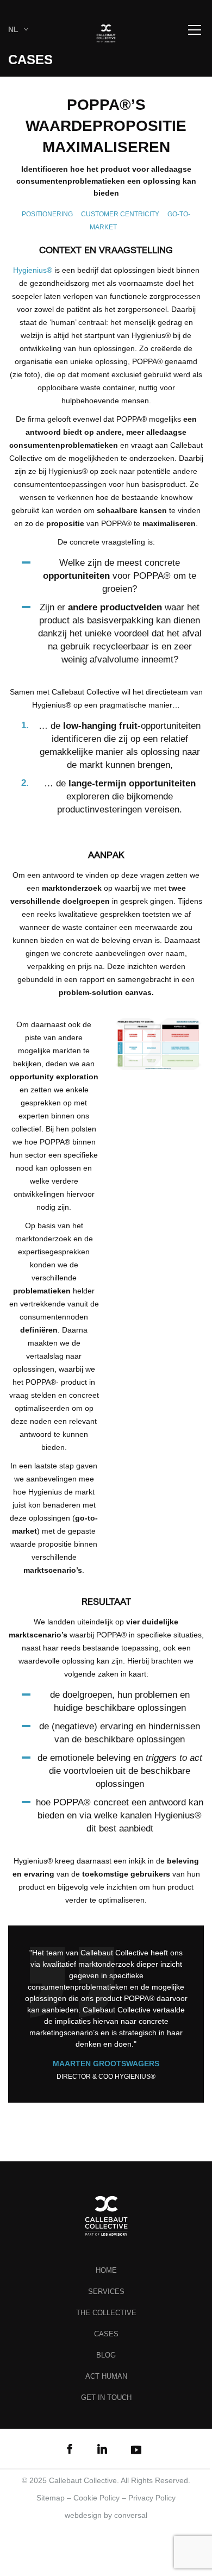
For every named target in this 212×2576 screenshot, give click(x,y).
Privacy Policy (152, 2498)
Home (106, 2270)
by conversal (106, 2515)
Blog (106, 2355)
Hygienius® (33, 270)
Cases (106, 2334)
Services (106, 2291)
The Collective (106, 2313)
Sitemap (51, 2498)
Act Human (106, 2376)
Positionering (47, 214)
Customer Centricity (120, 214)
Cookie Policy (96, 2498)
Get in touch (106, 2397)
